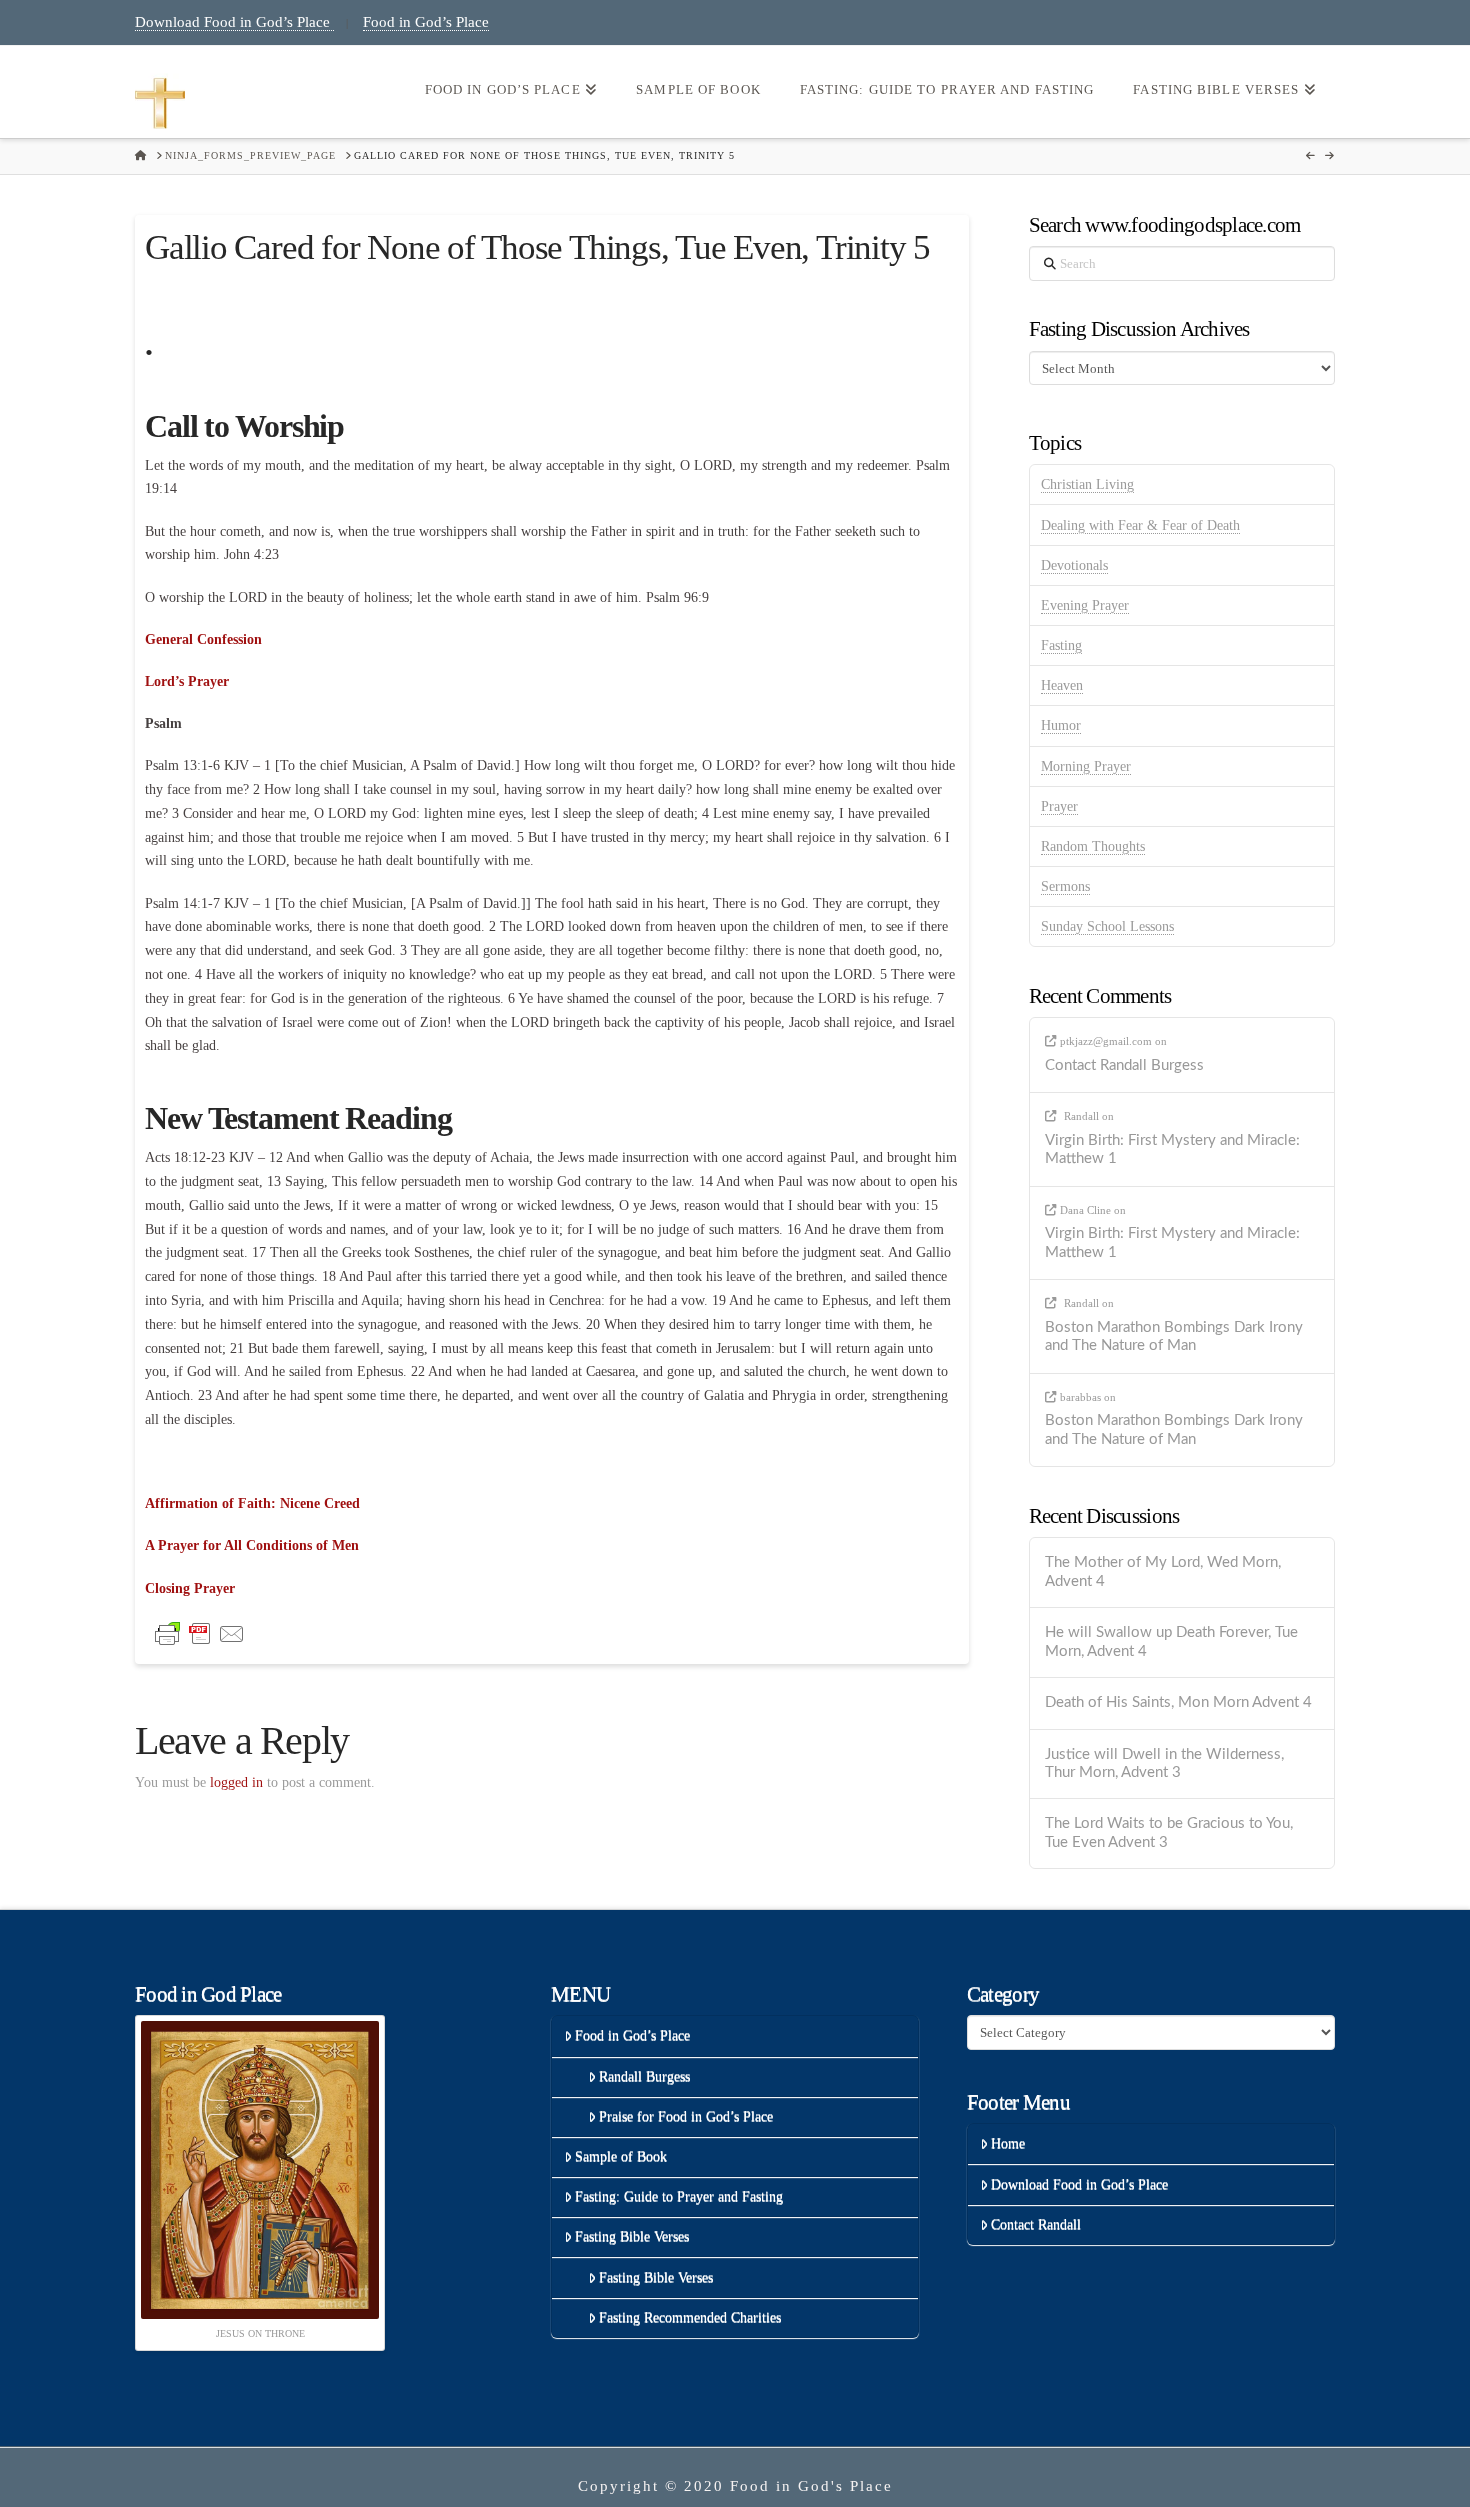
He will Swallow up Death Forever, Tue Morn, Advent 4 (1171, 1642)
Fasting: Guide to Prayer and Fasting (679, 2196)
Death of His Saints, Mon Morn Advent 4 (1178, 1702)
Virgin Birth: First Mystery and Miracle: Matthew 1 (1172, 1150)
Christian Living (1087, 484)
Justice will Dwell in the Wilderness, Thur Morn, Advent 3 (1164, 1764)
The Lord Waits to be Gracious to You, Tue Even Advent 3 (1169, 1833)
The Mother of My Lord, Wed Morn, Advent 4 (1163, 1572)
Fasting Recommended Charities (690, 2317)
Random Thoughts (1093, 846)
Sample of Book (621, 2156)
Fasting (1061, 645)
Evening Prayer (1085, 605)
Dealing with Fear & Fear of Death (1140, 525)
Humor (1061, 725)
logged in (236, 1782)
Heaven (1062, 685)
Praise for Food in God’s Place (686, 2116)
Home (1008, 2143)
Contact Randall (1036, 2224)
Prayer (1059, 806)
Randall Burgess (644, 2076)
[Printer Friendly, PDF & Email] (200, 1632)
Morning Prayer (1086, 766)
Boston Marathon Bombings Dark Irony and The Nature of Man (1174, 1337)
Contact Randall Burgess (1124, 1065)
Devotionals (1074, 565)
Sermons (1065, 886)
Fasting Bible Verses (632, 2236)
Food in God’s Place (426, 22)
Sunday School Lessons (1107, 926)
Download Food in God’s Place (234, 22)
